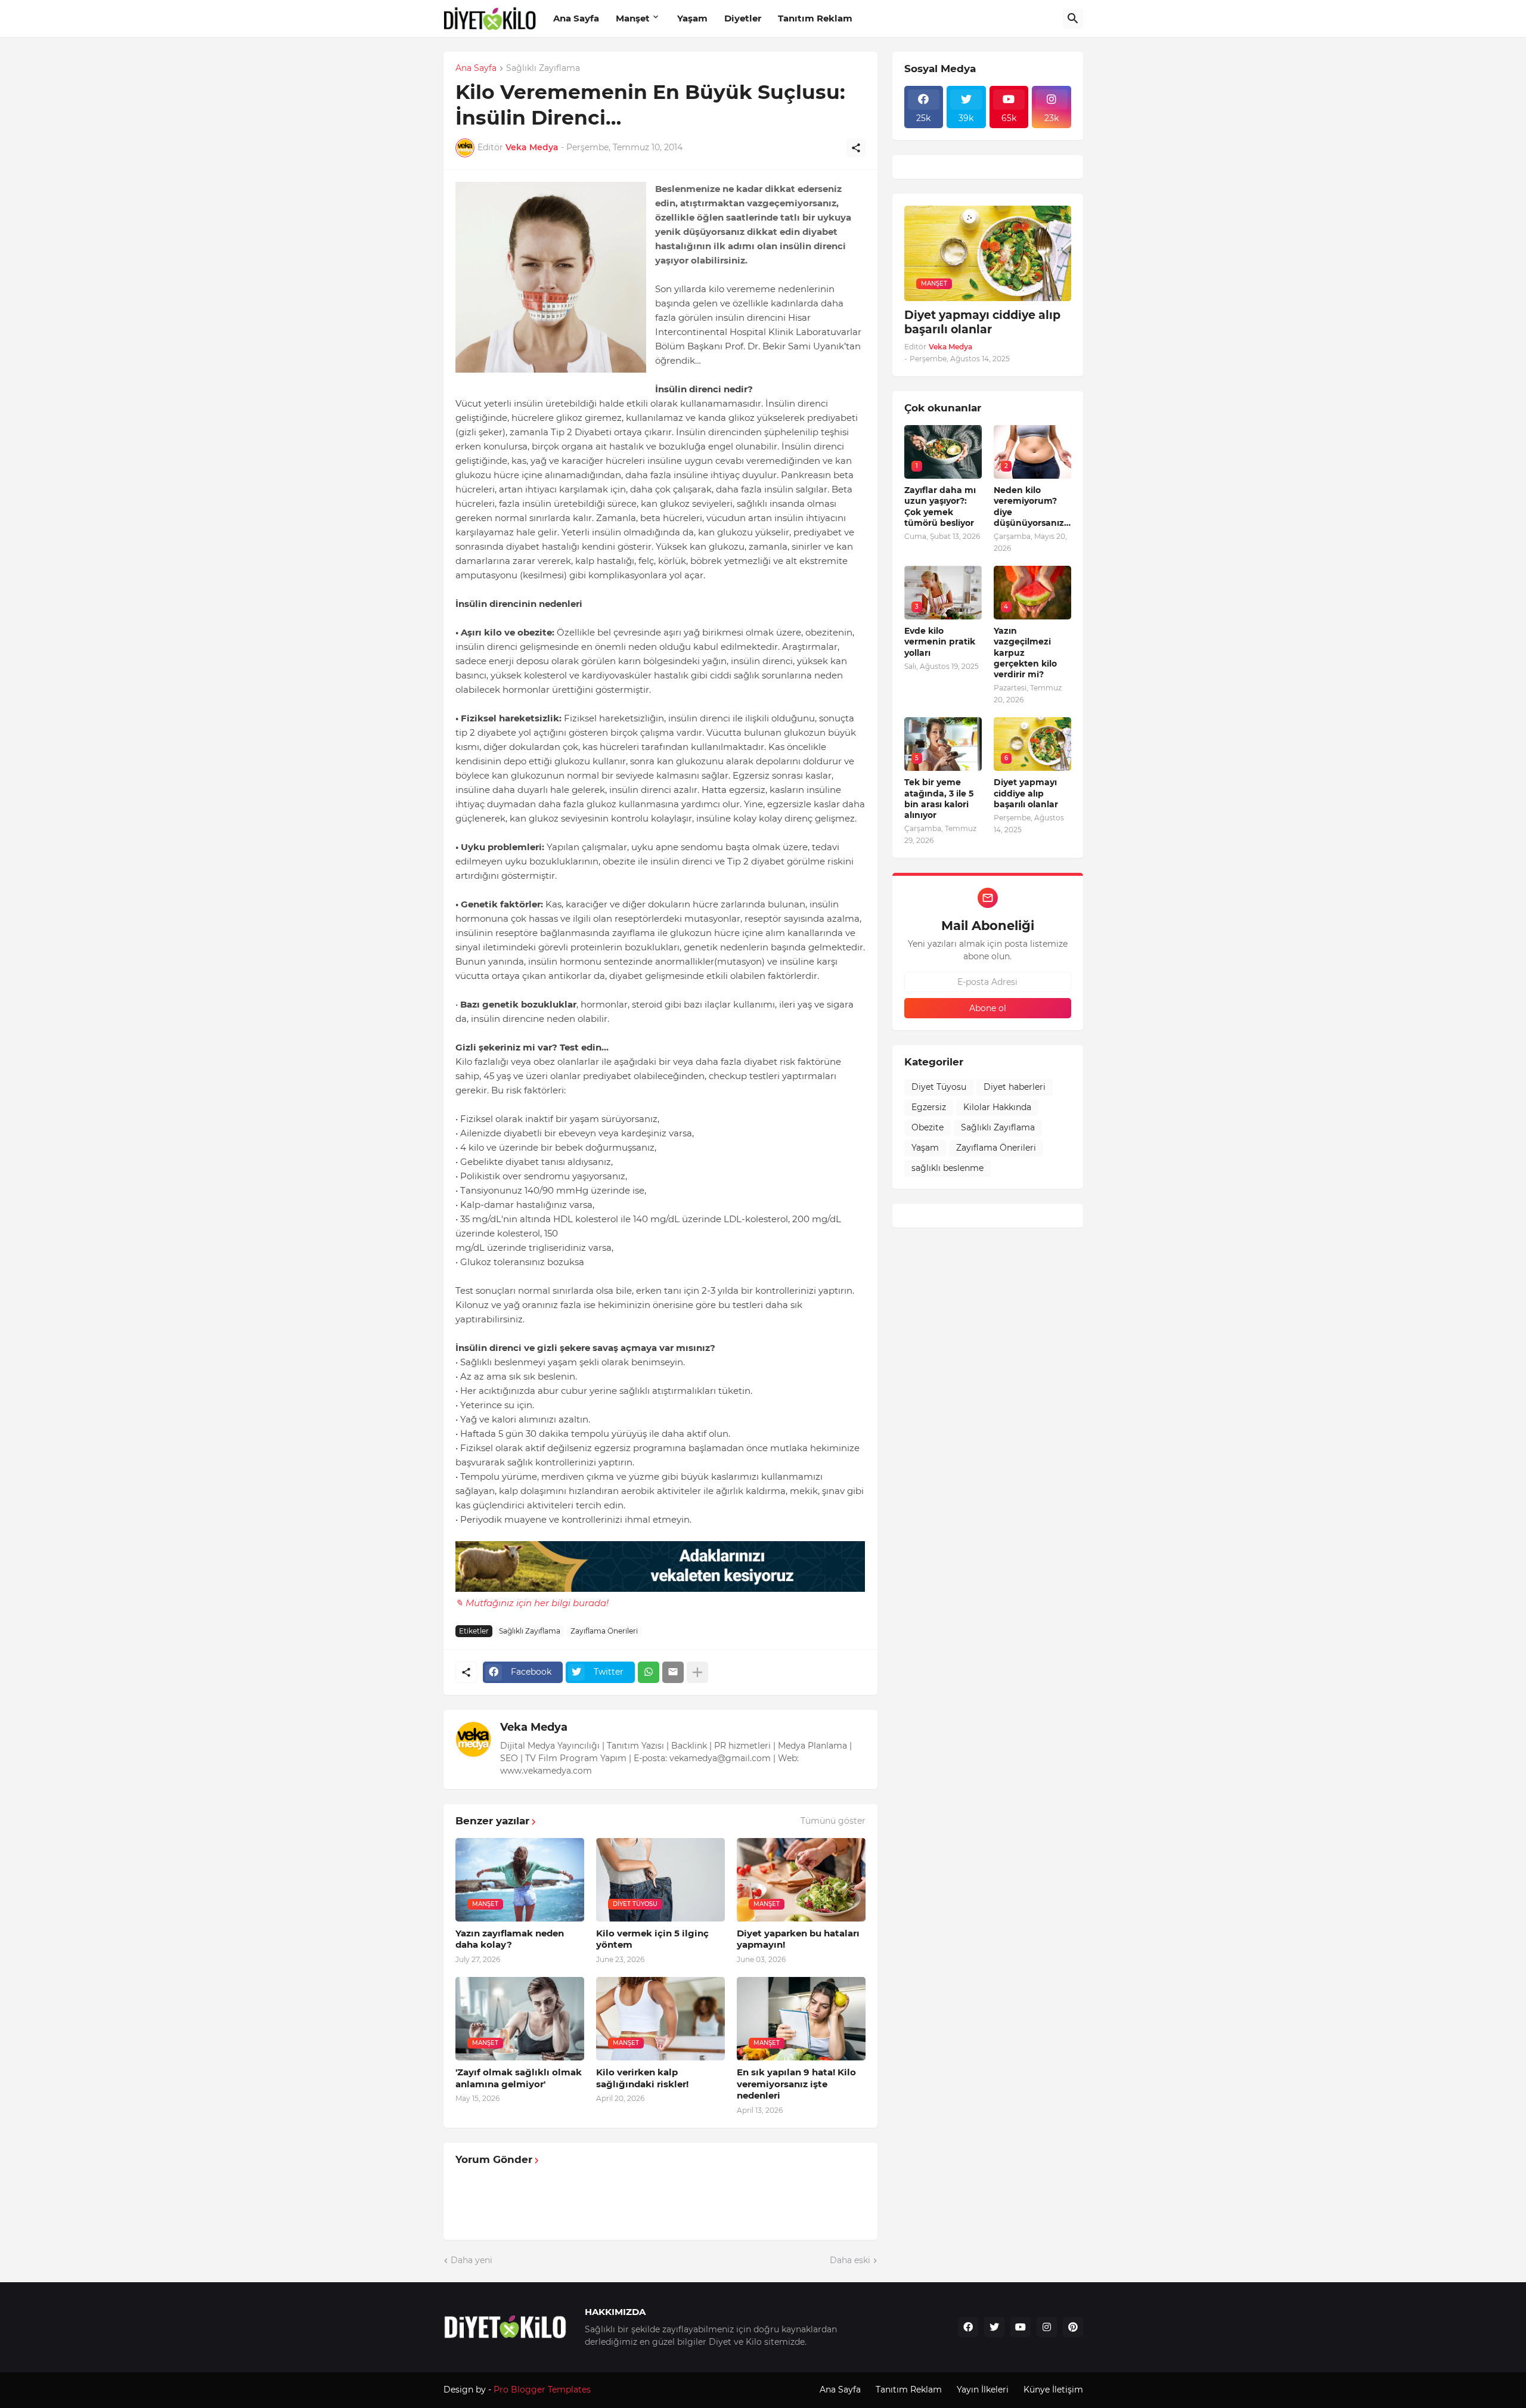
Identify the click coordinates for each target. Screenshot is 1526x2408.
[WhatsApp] (649, 1672)
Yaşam (692, 18)
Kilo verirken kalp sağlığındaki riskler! (642, 2078)
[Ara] (1073, 18)
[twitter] (994, 2327)
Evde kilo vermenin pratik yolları (940, 641)
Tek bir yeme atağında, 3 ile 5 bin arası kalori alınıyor (939, 799)
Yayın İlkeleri (983, 2390)
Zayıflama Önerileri (604, 1631)
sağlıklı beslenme (947, 1168)
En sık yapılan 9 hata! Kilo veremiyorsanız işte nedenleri (796, 2084)
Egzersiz (929, 1107)
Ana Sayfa (576, 18)
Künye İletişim (1053, 2390)
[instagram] (1047, 2327)
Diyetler (743, 18)
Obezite (928, 1127)
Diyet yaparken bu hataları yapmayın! (798, 1939)
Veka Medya (534, 1727)
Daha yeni (472, 2260)
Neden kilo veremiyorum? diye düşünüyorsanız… (1032, 506)
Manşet (633, 18)
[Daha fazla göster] (697, 1672)
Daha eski (850, 2260)
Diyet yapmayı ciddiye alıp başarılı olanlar (982, 323)
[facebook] (968, 2327)
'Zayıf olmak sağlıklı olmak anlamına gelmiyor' (519, 2078)
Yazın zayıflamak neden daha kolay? (510, 1939)
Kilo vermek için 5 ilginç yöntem (652, 1939)
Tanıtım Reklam (815, 18)
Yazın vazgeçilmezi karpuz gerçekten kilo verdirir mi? (1025, 653)
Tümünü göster (833, 1821)
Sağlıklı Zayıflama (543, 69)
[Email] (673, 1672)
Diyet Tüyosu (939, 1087)
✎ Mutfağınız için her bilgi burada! (532, 1603)
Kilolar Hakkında (997, 1107)
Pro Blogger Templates (542, 2390)
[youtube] (1021, 2327)
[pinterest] (1073, 2327)
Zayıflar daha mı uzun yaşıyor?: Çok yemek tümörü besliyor (940, 506)
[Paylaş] (856, 148)
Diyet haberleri (1015, 1087)
